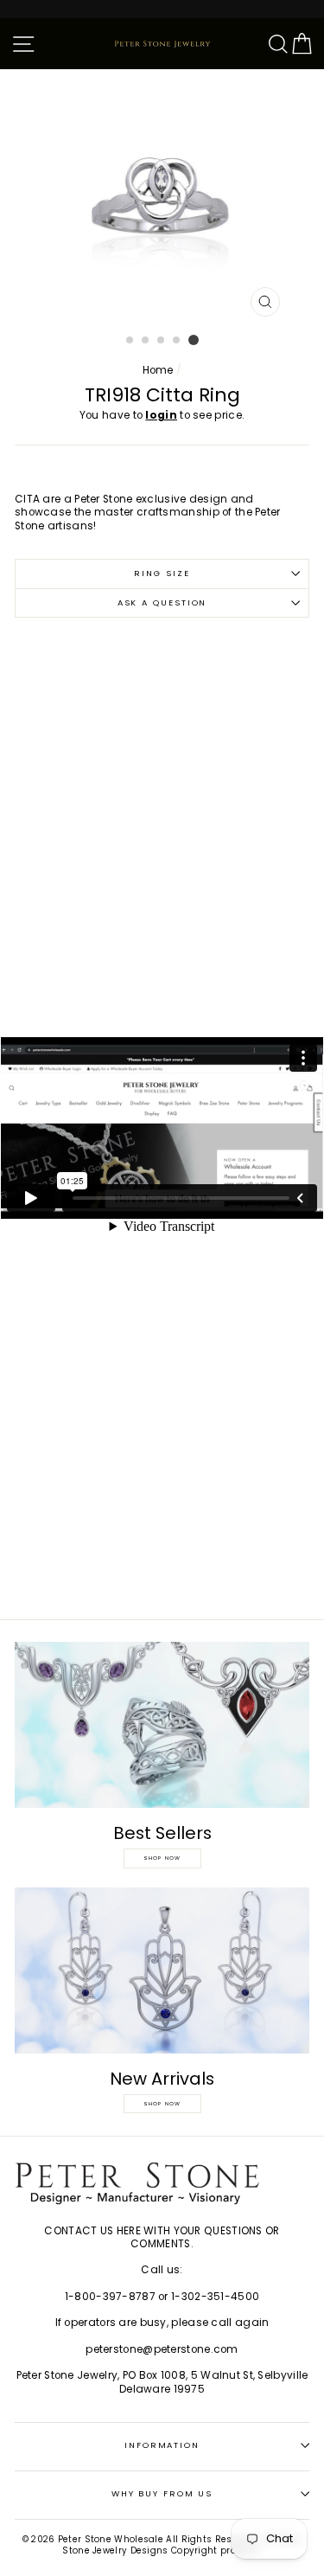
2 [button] (146, 341)
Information (162, 2445)
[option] (162, 197)
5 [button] (194, 340)
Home (158, 370)
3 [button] (162, 341)
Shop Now (162, 1858)
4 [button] (177, 341)
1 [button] (130, 341)
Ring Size (162, 573)
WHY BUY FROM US (162, 2493)
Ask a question (162, 602)
